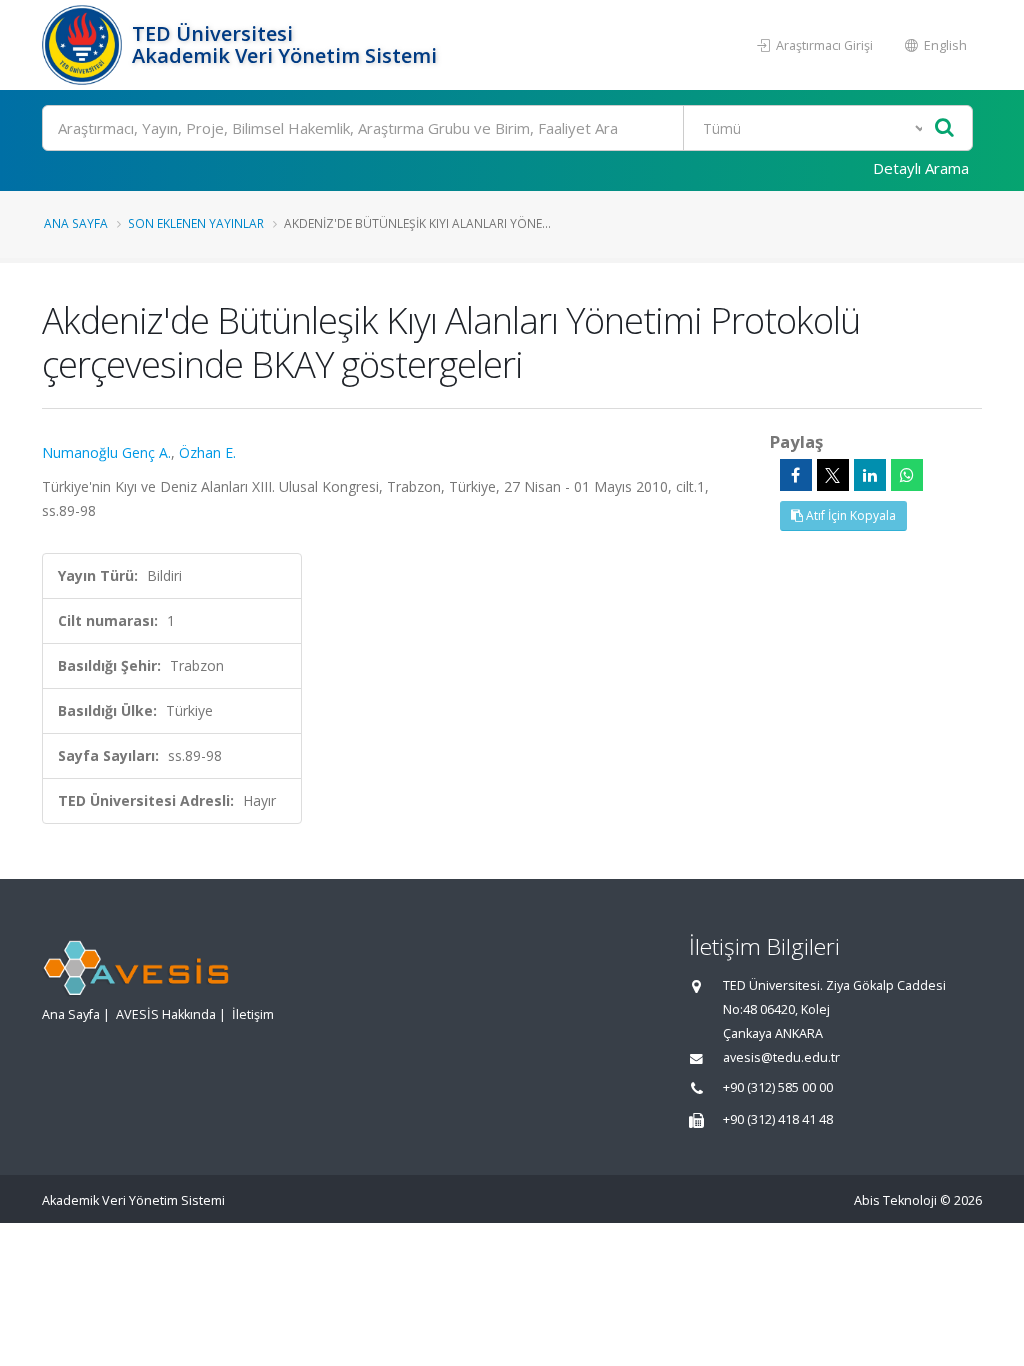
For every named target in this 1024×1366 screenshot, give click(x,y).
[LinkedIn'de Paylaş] (870, 475)
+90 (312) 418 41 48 (778, 1119)
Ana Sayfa (76, 223)
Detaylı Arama (921, 168)
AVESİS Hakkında (166, 1014)
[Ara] (944, 128)
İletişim (253, 1014)
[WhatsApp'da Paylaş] (907, 475)
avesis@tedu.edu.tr (781, 1057)
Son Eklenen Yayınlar (196, 223)
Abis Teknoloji (895, 1200)
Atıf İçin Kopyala (849, 515)
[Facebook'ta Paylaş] (796, 475)
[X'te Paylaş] (833, 475)
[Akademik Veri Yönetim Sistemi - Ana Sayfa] (84, 45)
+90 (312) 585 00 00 (778, 1087)
